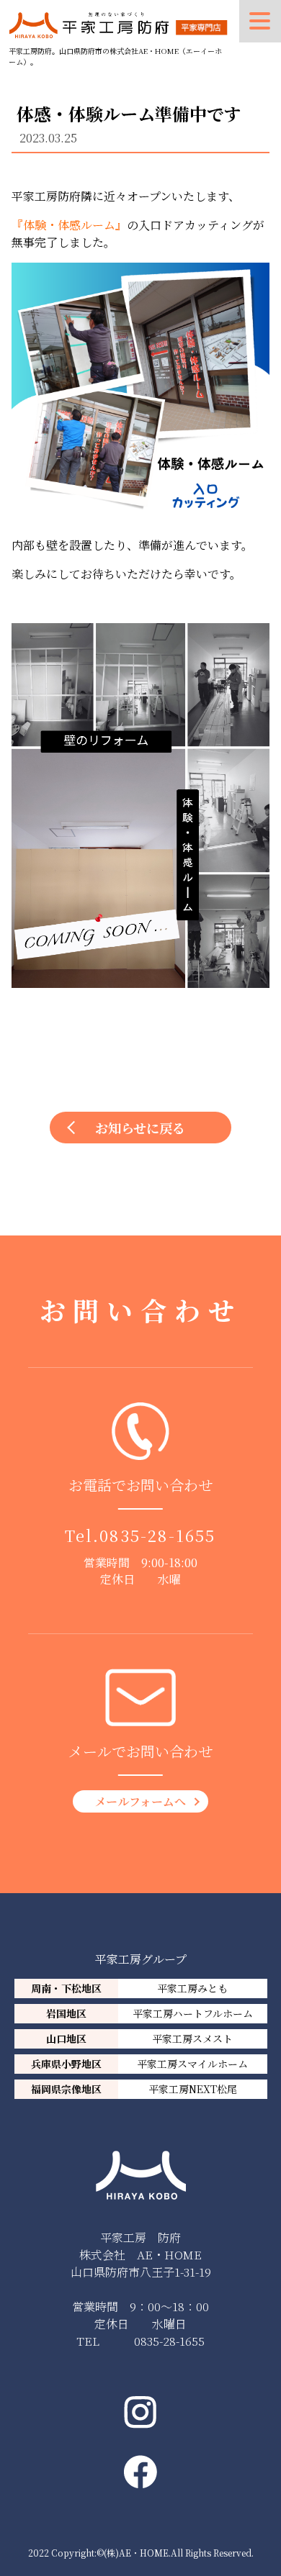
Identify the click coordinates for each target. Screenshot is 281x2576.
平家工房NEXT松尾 (193, 2089)
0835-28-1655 (157, 1535)
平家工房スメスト (192, 2038)
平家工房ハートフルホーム (193, 2013)
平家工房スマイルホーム (192, 2064)
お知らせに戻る (140, 1128)
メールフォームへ (140, 1801)
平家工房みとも (192, 1988)
